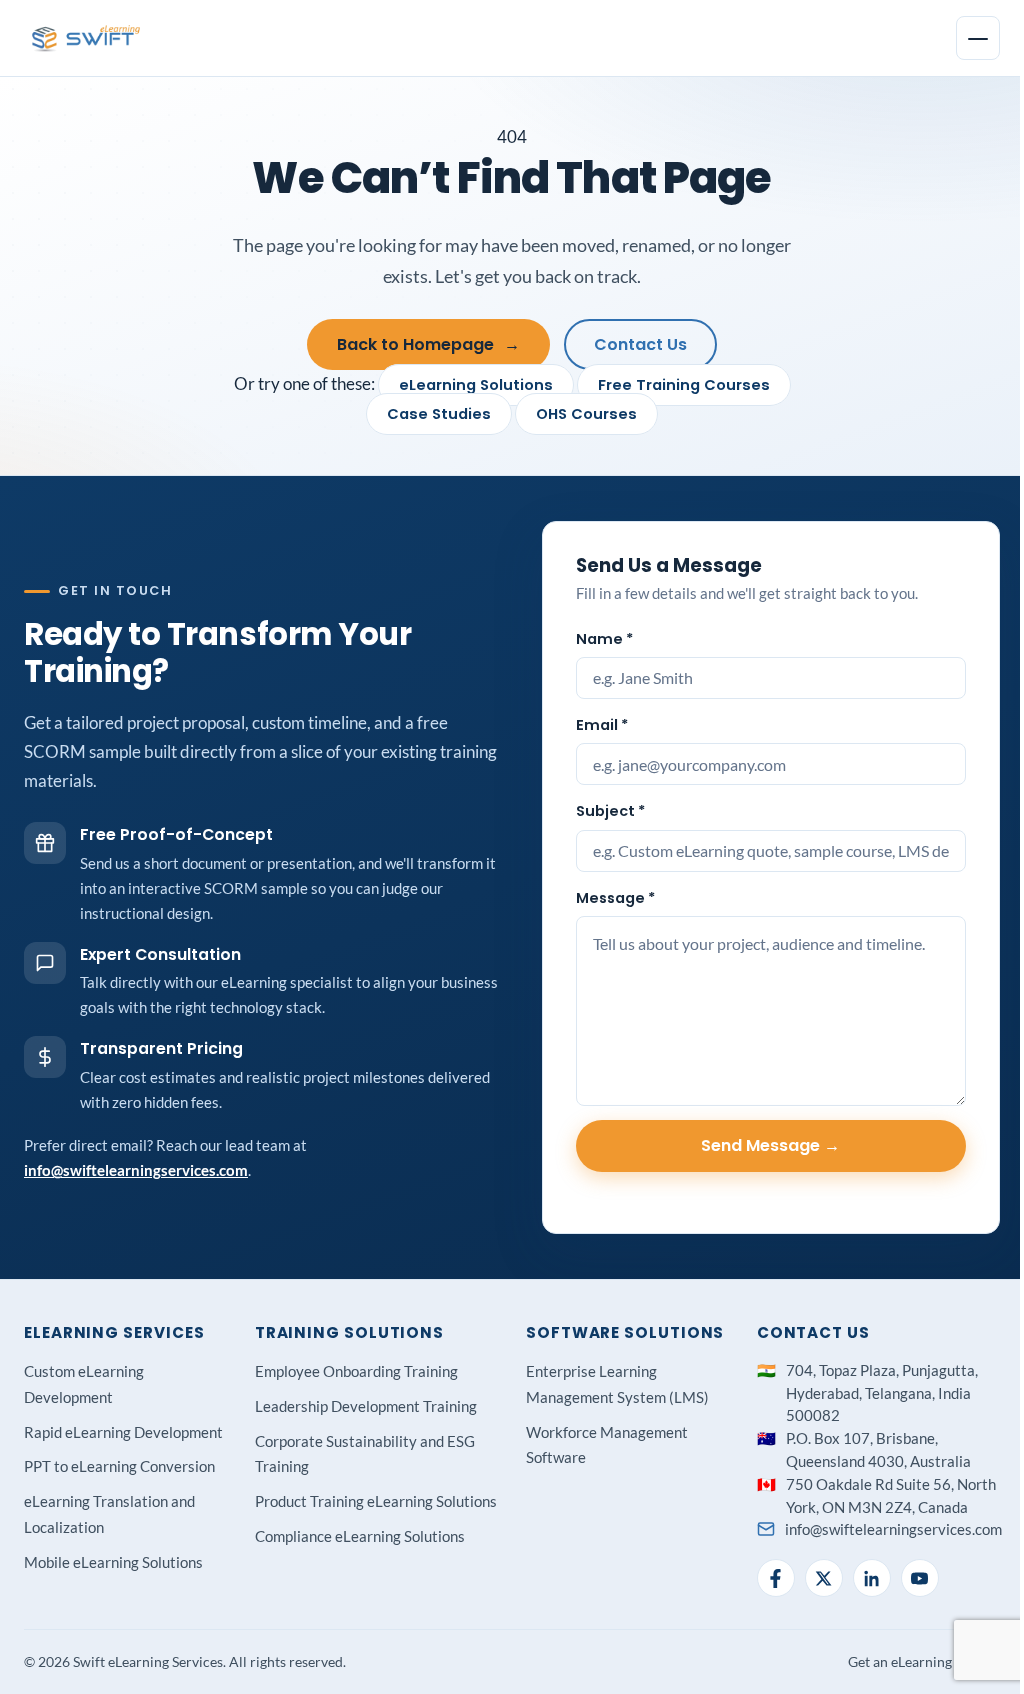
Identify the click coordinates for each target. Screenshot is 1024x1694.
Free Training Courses (684, 385)
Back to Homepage (428, 344)
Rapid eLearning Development (123, 1432)
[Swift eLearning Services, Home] (87, 38)
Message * (615, 898)
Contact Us (640, 344)
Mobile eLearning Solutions (113, 1562)
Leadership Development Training (366, 1406)
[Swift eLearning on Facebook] (776, 1578)
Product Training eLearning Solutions (376, 1501)
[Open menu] (978, 38)
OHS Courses (586, 414)
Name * (604, 639)
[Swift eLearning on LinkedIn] (872, 1578)
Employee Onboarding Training (356, 1371)
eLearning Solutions (476, 385)
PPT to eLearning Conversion (119, 1466)
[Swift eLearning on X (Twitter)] (824, 1578)
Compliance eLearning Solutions (360, 1536)
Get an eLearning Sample (924, 1661)
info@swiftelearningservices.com (136, 1170)
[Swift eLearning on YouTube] (920, 1578)
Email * (602, 725)
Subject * (610, 811)
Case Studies (439, 414)
